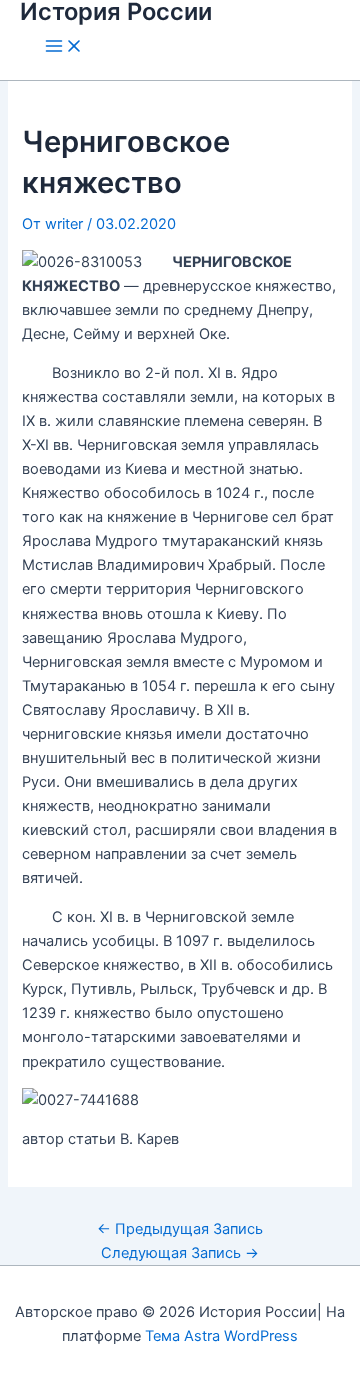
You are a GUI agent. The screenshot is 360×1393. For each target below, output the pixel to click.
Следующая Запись (180, 1253)
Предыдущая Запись (180, 1229)
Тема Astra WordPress (221, 1336)
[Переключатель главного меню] (64, 47)
